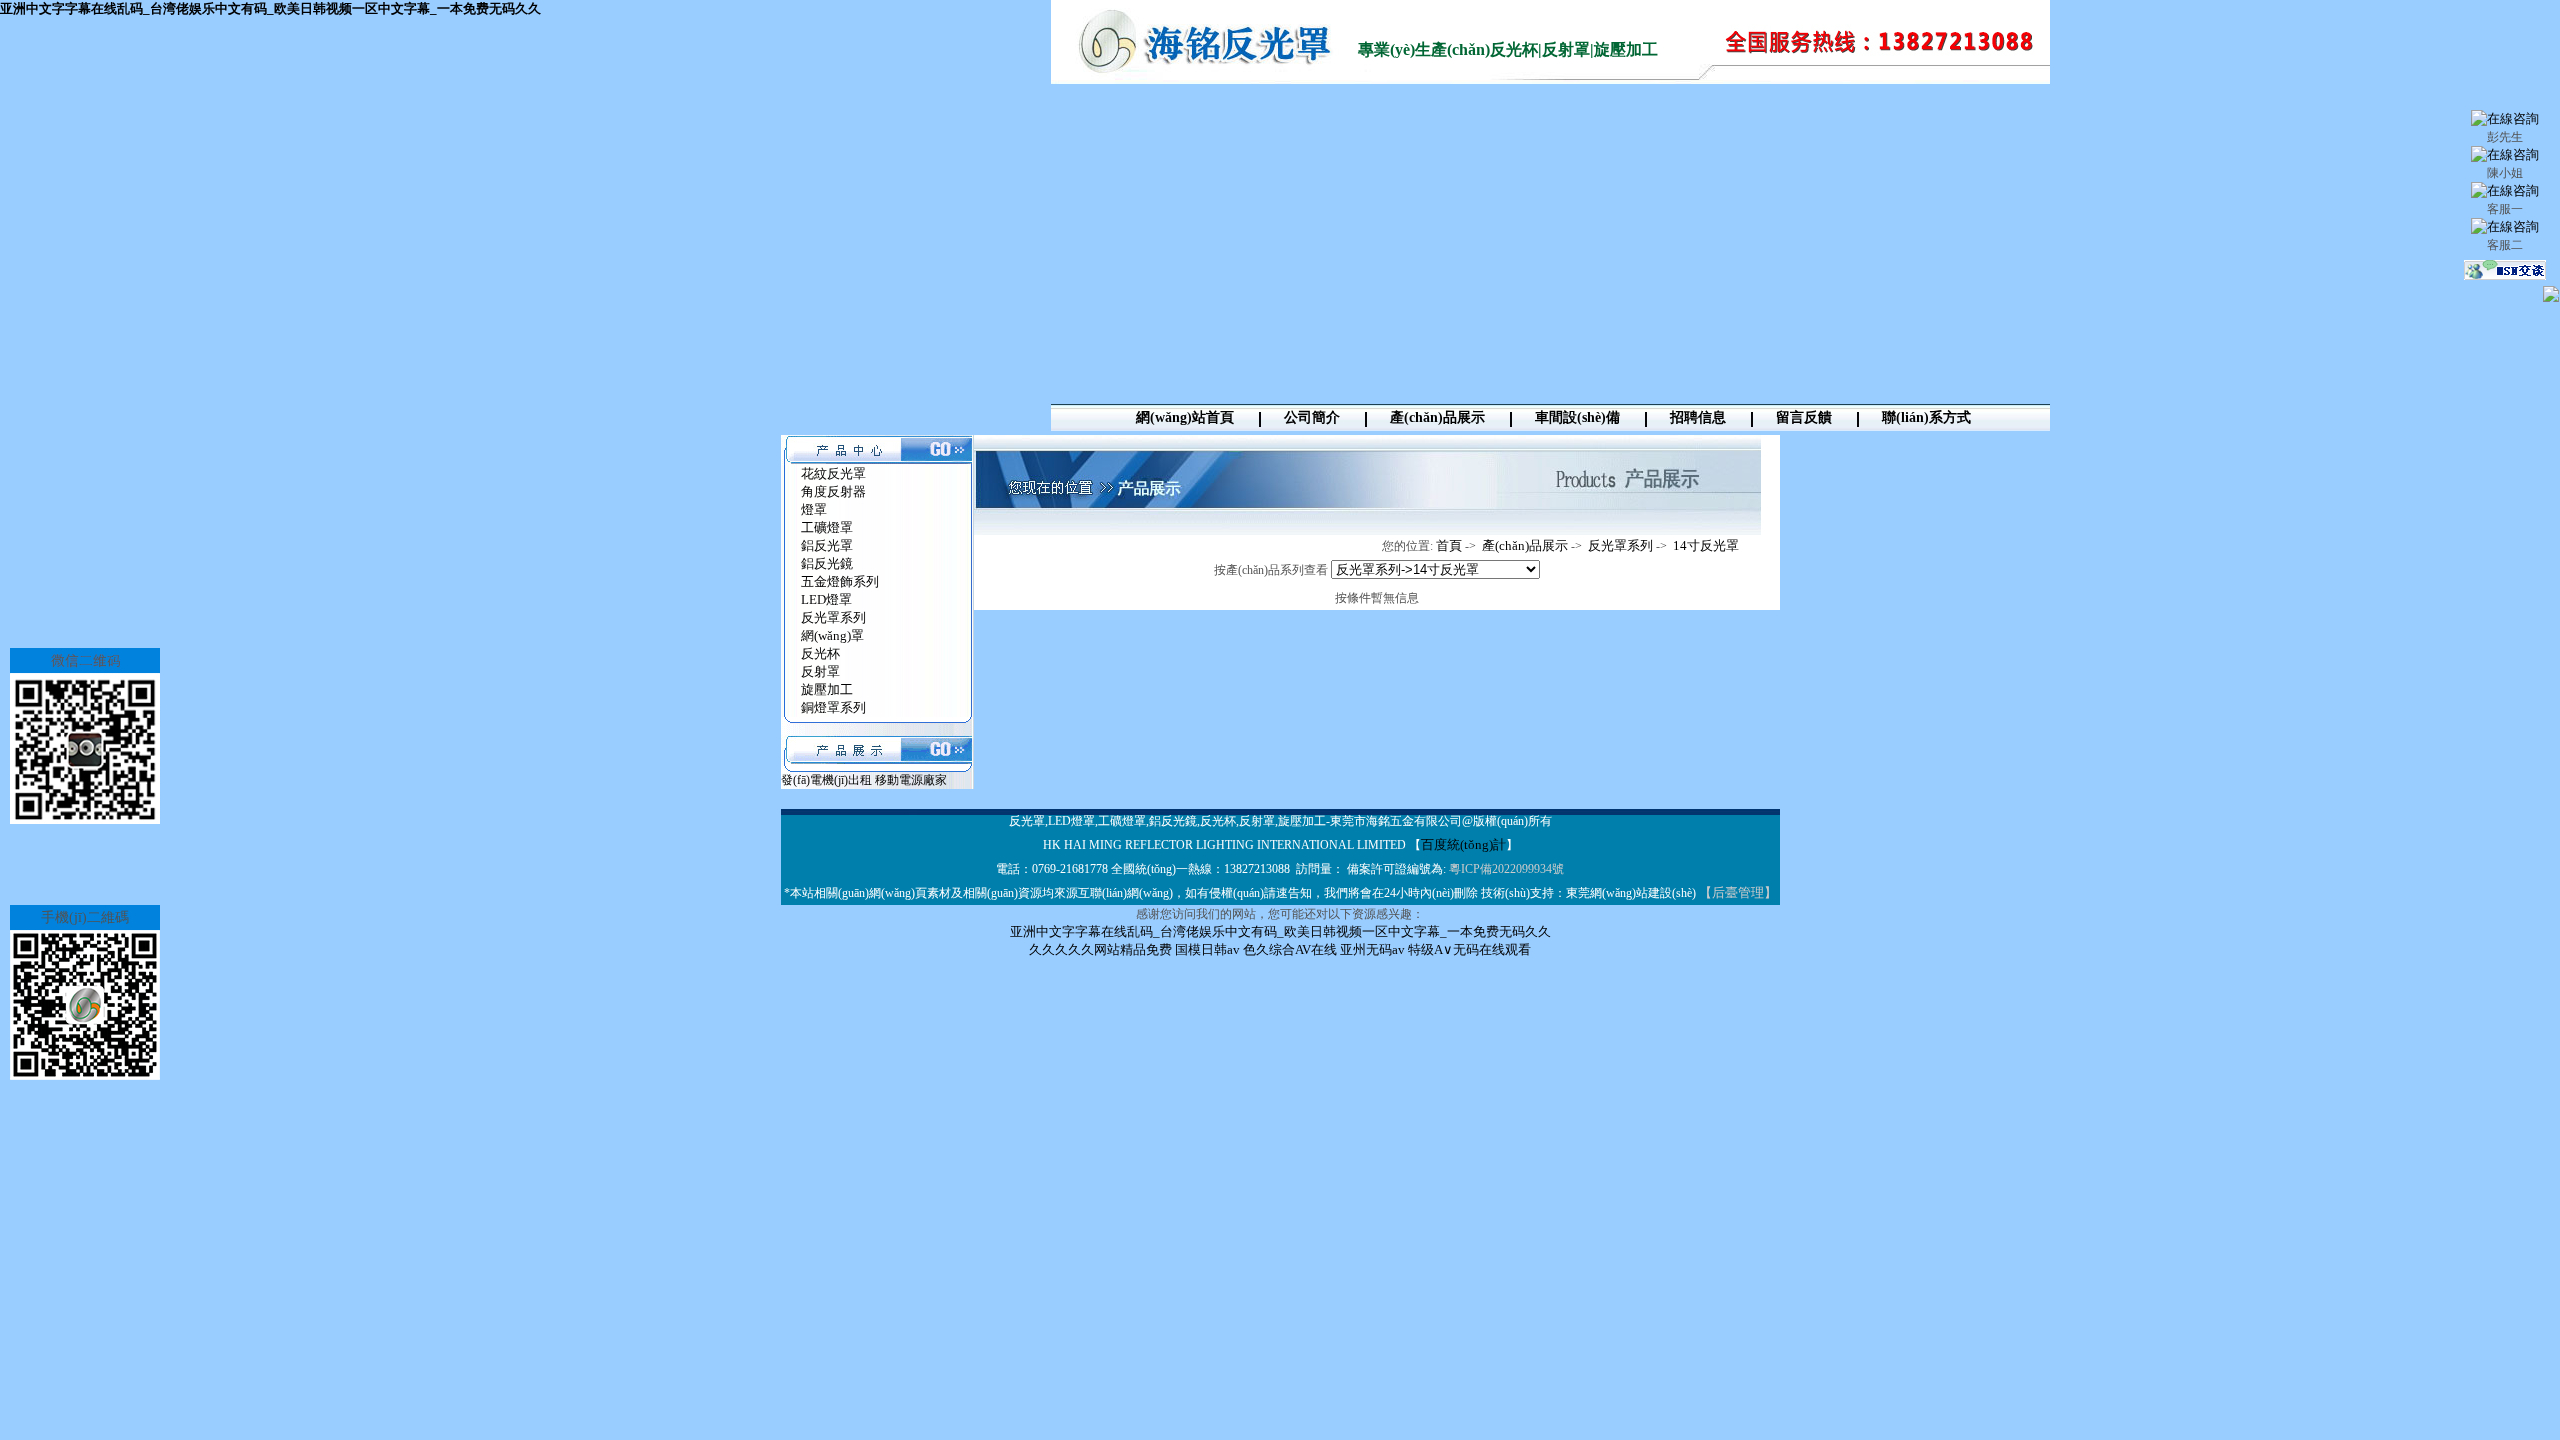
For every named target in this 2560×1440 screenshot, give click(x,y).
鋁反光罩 (827, 545)
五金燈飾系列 (840, 581)
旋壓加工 (827, 689)
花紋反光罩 (833, 473)
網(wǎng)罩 (832, 635)
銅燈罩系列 (833, 707)
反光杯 (820, 653)
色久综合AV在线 (1290, 949)
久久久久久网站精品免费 (1100, 949)
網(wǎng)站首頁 (1185, 417)
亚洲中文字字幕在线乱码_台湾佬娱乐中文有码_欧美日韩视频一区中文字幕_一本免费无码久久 (270, 8)
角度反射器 (833, 491)
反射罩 (820, 671)
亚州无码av (1372, 949)
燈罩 (814, 509)
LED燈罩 (826, 599)
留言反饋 (1804, 417)
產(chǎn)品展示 (1437, 417)
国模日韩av (1207, 949)
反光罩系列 (833, 617)
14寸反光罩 (1706, 545)
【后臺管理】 (1738, 892)
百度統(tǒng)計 (1463, 844)
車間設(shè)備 (1577, 417)
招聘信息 (1698, 417)
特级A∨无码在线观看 (1469, 949)
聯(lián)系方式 (1926, 417)
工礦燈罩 (827, 527)
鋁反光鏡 (827, 563)
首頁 (1449, 545)
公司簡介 (1312, 417)
